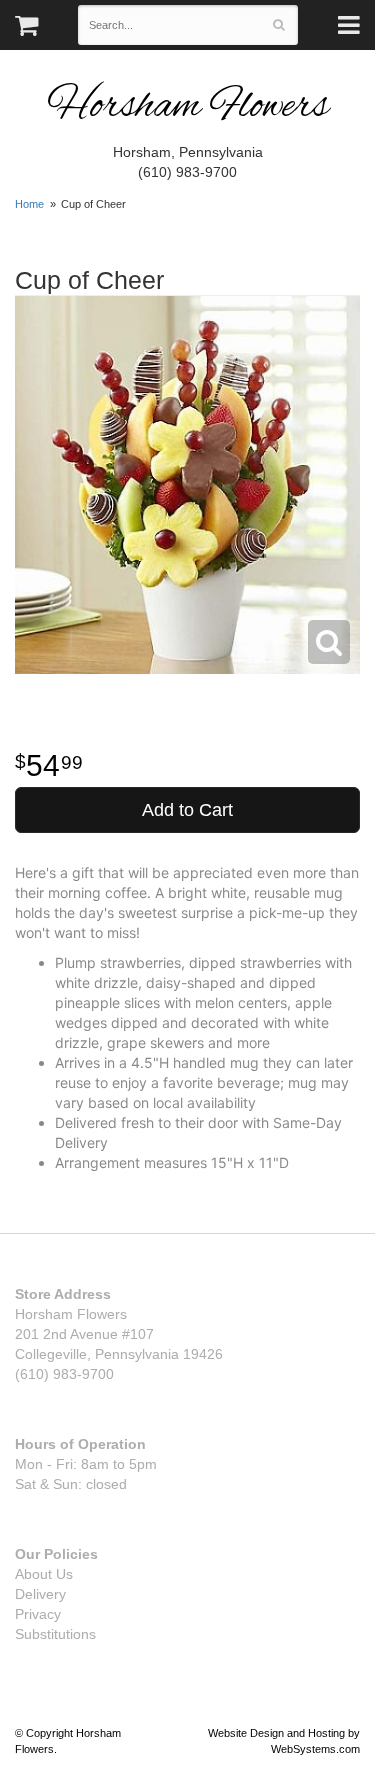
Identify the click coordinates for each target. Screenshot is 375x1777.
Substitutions (55, 1634)
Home (29, 204)
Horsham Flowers (188, 107)
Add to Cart (187, 810)
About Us (44, 1574)
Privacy (38, 1614)
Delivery (40, 1594)
